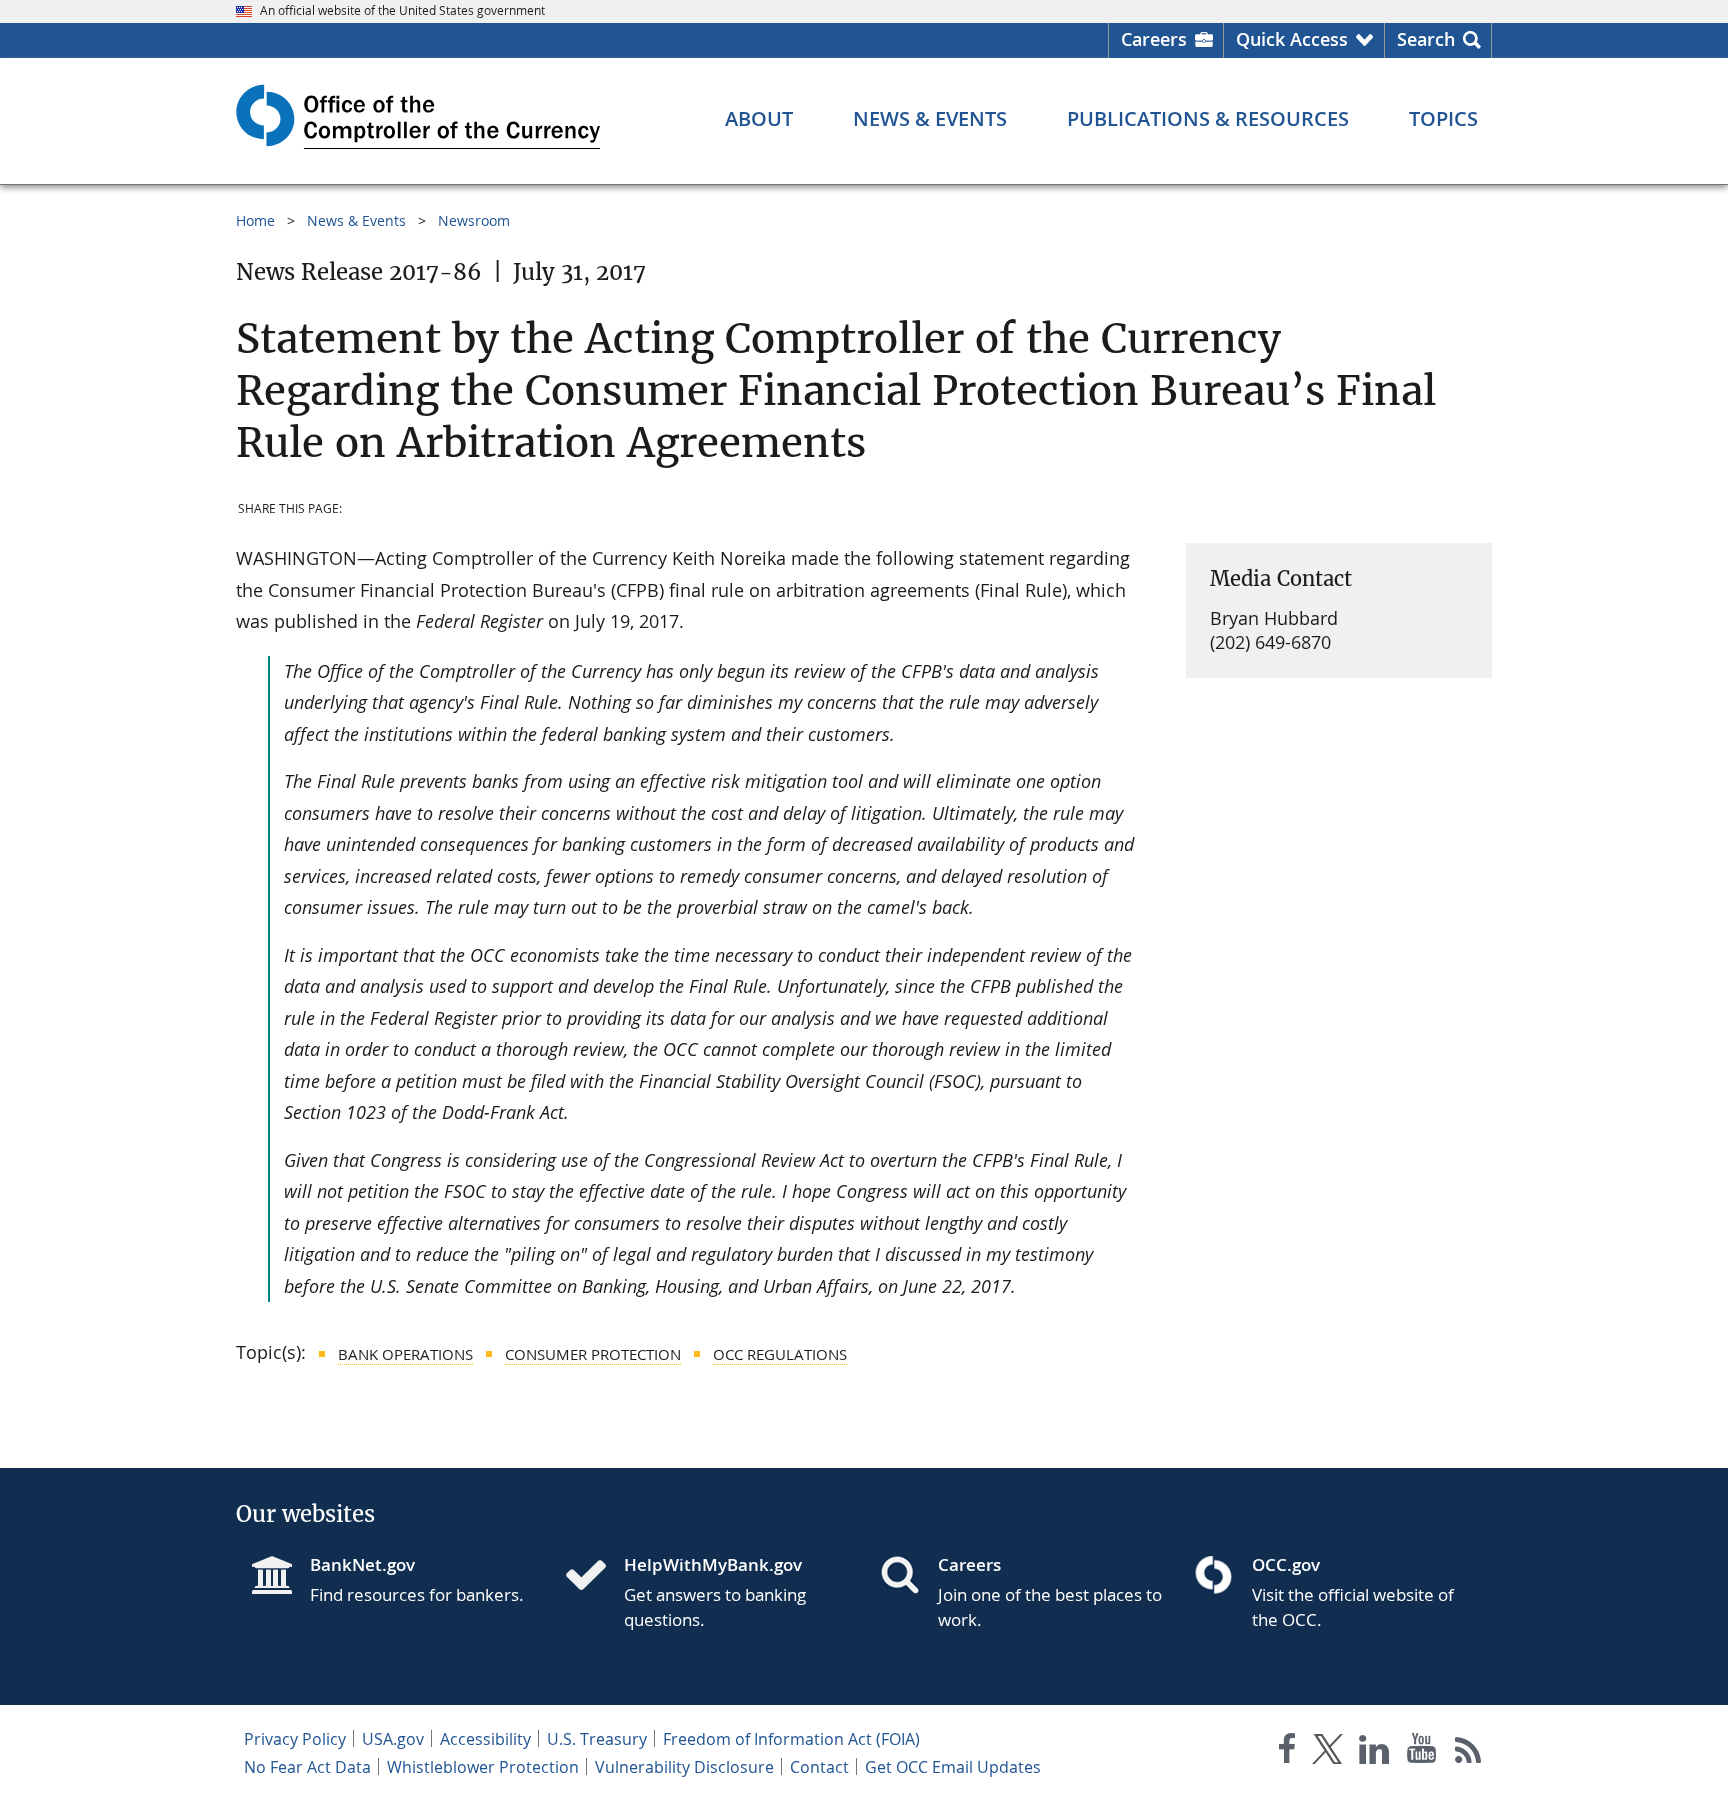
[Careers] (908, 1577)
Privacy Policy (295, 1739)
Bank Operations (405, 1354)
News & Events (356, 220)
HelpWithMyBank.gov (713, 1564)
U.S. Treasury (597, 1739)
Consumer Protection (593, 1354)
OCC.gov (1286, 1564)
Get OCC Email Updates (953, 1767)
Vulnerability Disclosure (684, 1767)
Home (255, 220)
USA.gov (393, 1739)
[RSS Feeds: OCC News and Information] (1468, 1752)
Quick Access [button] (1292, 39)
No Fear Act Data (307, 1767)
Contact (819, 1767)
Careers (1154, 39)
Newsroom (474, 220)
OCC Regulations (780, 1354)
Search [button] (1426, 39)
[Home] (594, 1577)
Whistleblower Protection (483, 1767)
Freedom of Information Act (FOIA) (791, 1739)
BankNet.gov (362, 1564)
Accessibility (485, 1739)
